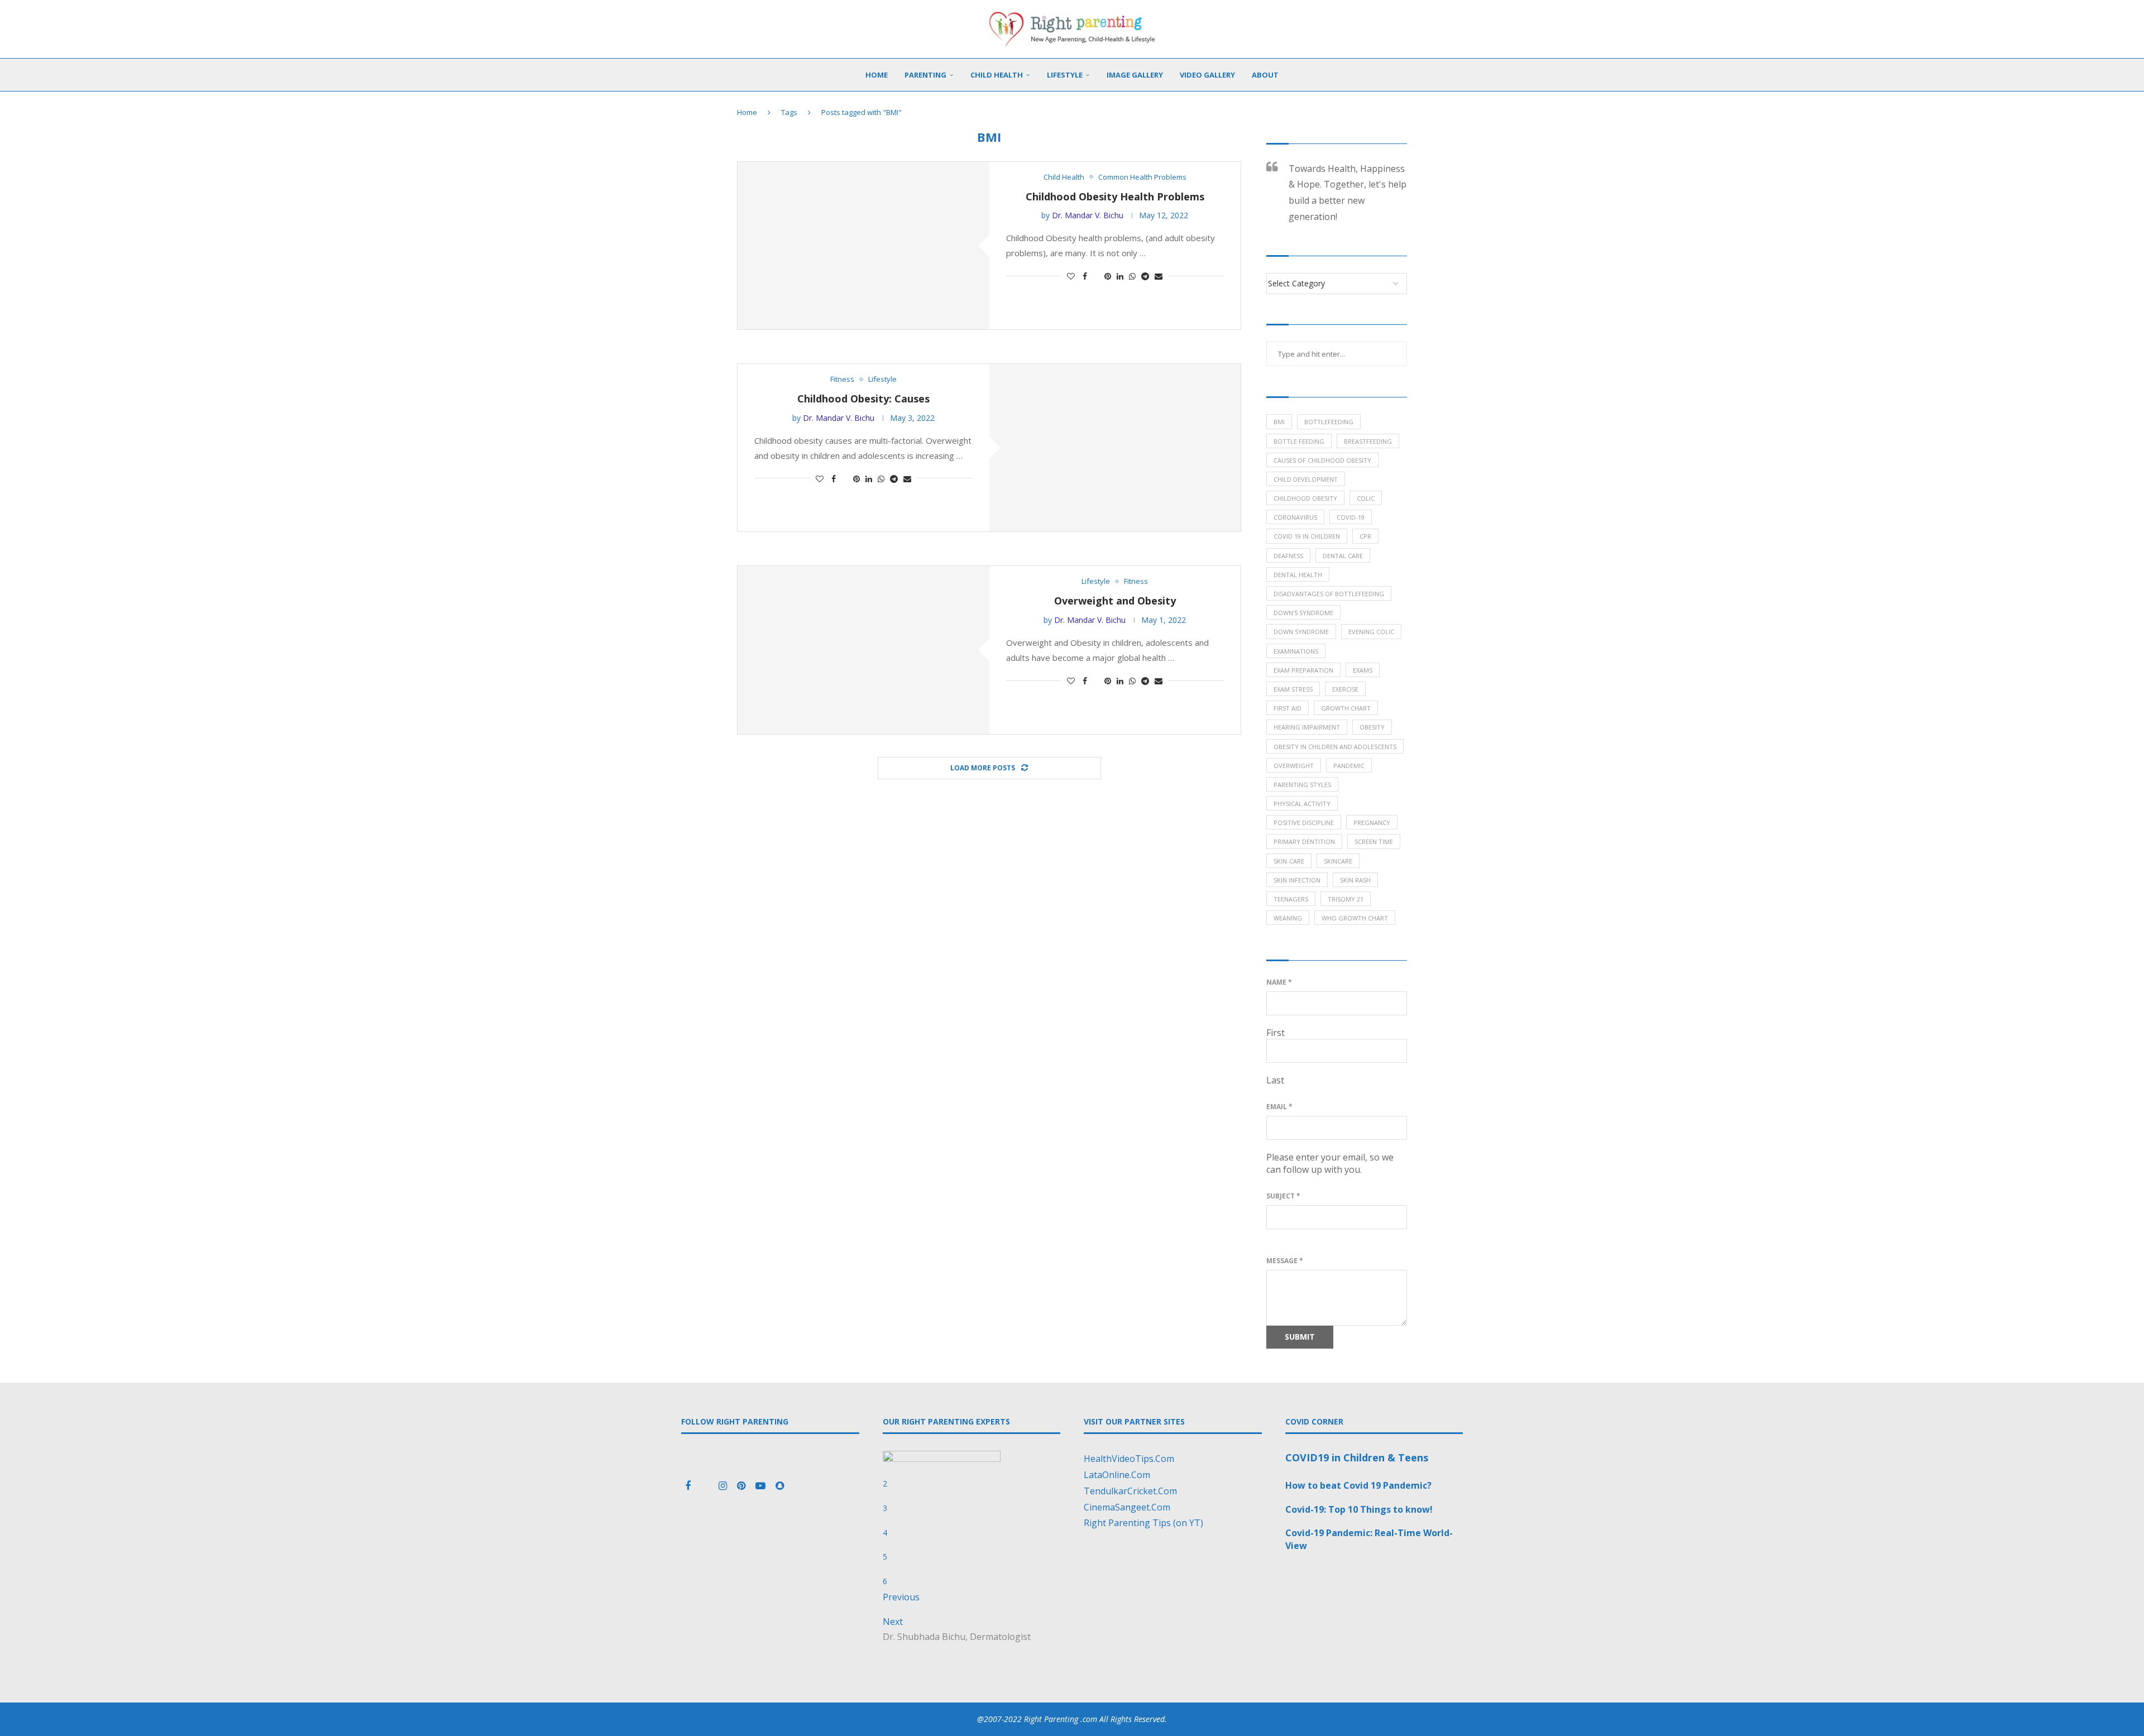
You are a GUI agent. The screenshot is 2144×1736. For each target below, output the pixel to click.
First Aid (1288, 708)
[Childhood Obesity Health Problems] (863, 246)
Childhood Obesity (1305, 498)
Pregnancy (1372, 823)
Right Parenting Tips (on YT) (1143, 1523)
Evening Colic (1371, 632)
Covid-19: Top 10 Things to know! (1359, 1509)
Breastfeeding (1368, 441)
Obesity (1372, 727)
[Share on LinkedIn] (1120, 276)
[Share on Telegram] (1145, 276)
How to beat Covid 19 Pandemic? (1358, 1485)
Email (1279, 1107)
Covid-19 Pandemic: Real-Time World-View (1369, 1539)
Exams (1363, 670)
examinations (1296, 651)
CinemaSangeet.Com (1127, 1507)
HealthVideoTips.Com (1129, 1459)
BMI (1279, 422)
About (1265, 75)
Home (877, 75)
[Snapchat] (780, 1486)
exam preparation (1303, 670)
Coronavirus (1295, 517)
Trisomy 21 (1346, 899)
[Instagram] (724, 1486)
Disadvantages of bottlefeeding (1329, 594)
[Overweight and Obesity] (863, 650)
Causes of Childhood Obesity (1322, 460)
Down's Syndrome (1303, 613)
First (1276, 1033)
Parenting (925, 75)
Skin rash (1355, 880)
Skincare (1338, 861)
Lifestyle (1065, 75)
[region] (972, 1540)
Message (1285, 1261)
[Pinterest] (742, 1486)
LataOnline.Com (1117, 1475)
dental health (1298, 575)
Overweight (1294, 766)
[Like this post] (1071, 276)
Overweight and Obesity (1115, 601)
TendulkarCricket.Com (1130, 1491)
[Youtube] (762, 1486)
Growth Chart (1346, 708)
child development (1306, 479)
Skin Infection (1297, 880)
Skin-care (1289, 861)
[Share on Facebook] (1085, 276)
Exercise (1345, 689)
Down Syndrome (1301, 632)
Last (1275, 1080)
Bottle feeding (1299, 441)
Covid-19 (1351, 517)
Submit (1300, 1337)
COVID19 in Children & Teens (1357, 1457)
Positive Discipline (1304, 823)
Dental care (1343, 556)
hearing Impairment (1307, 727)
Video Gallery (1207, 75)
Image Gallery (1135, 75)
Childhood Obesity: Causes (863, 399)
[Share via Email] (1159, 276)
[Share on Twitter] (1096, 276)
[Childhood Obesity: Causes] (1115, 448)
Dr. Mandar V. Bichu (1088, 215)
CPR (1365, 536)
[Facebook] (689, 1486)
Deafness (1288, 556)
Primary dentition (1304, 841)
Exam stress (1293, 689)
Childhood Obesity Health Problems (1115, 196)
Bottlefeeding (1329, 422)
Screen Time (1374, 841)
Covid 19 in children (1307, 536)
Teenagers (1291, 899)
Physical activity (1302, 804)
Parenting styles (1302, 785)
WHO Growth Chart (1355, 918)
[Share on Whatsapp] (1132, 276)
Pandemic (1349, 766)
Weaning (1288, 918)
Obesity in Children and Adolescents (1335, 747)
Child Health (997, 75)
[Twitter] (706, 1486)
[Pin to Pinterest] (1108, 276)
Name (1279, 982)
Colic (1366, 498)
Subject (1283, 1196)
